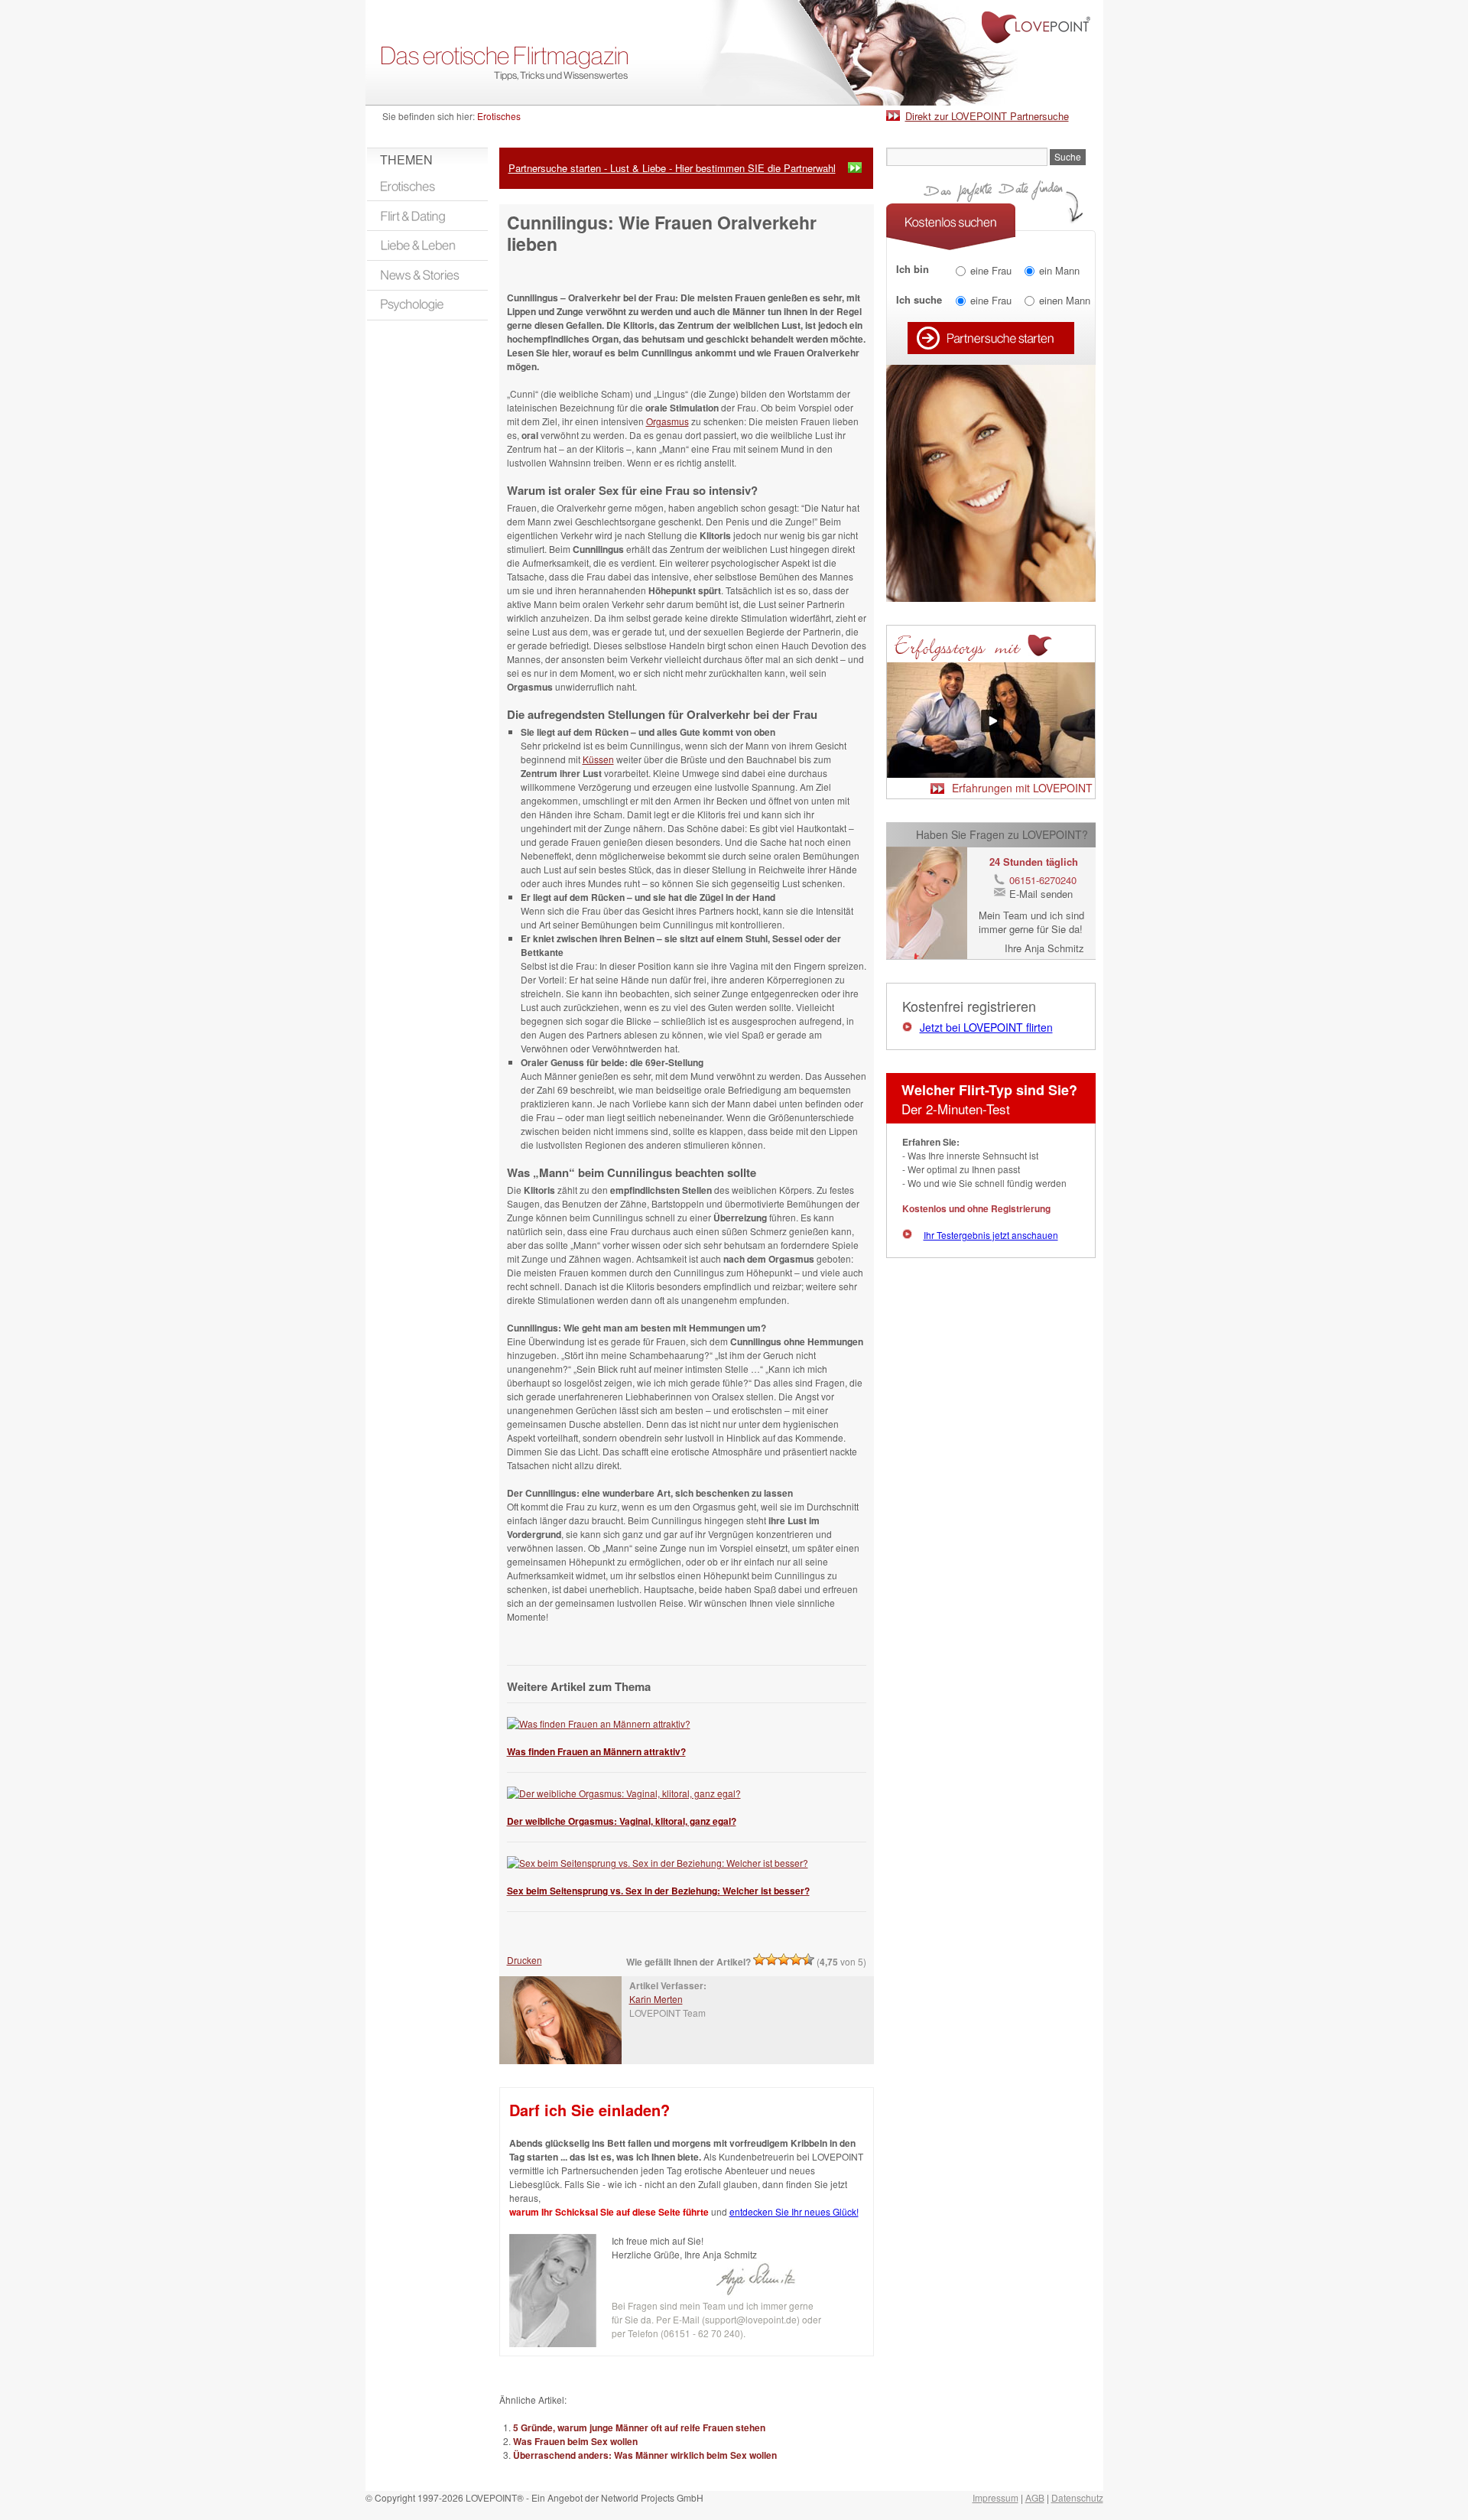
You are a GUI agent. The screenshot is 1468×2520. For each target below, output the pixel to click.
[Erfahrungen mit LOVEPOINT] (991, 774)
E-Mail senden (1041, 894)
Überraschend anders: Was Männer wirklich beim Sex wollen (645, 2455)
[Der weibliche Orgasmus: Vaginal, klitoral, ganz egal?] (624, 1793)
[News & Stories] (427, 275)
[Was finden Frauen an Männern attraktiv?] (599, 1723)
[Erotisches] (427, 186)
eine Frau (991, 270)
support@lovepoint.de (751, 2319)
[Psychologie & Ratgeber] (427, 305)
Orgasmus (667, 421)
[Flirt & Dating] (427, 216)
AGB (1035, 2497)
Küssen (598, 759)
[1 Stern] (759, 1959)
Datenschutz (1077, 2497)
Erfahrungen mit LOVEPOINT (1022, 788)
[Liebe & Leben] (427, 245)
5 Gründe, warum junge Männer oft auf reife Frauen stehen (639, 2427)
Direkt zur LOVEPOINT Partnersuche (987, 116)
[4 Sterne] (796, 1959)
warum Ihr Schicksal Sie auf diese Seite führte (609, 2212)
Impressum (995, 2497)
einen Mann (1065, 300)
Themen (406, 159)
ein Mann (1059, 270)
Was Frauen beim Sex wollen (575, 2441)
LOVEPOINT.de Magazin (734, 53)
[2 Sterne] (771, 1959)
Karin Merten (656, 1999)
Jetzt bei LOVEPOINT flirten (986, 1027)
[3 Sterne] (784, 1959)
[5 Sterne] (808, 1959)
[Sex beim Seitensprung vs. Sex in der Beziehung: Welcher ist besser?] (658, 1863)
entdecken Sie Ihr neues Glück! (794, 2211)
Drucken (525, 1960)
